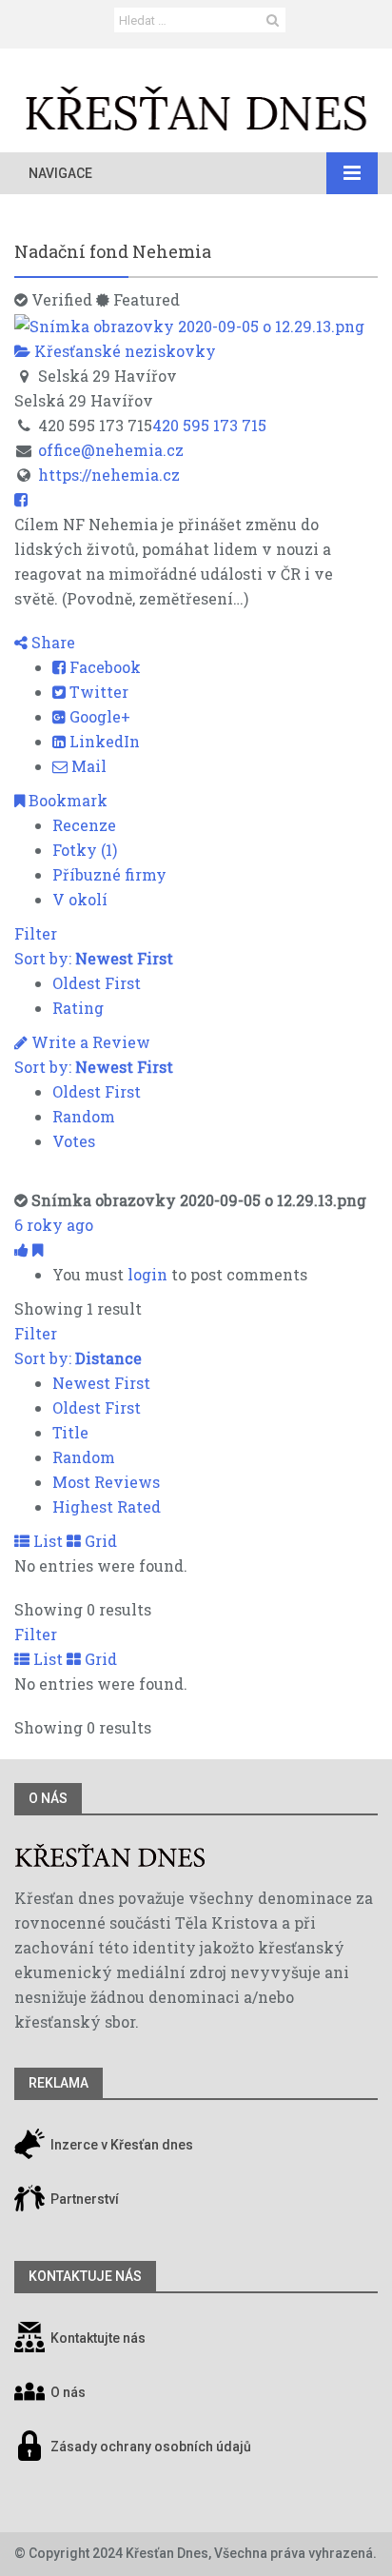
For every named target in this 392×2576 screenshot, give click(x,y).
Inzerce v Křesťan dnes (120, 2145)
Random (84, 1116)
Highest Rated (107, 1506)
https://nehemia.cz (109, 475)
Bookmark (66, 800)
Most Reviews (106, 1482)
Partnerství (83, 2199)
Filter (36, 933)
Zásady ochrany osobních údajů (151, 2447)
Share (51, 642)
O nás (48, 1798)
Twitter (97, 692)
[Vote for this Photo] (23, 1249)
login (147, 1274)
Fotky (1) (85, 850)
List (46, 1541)
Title (70, 1432)
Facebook (103, 667)
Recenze (84, 825)
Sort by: (94, 958)
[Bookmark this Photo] (38, 1249)
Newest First (101, 1383)
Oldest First (97, 983)
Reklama (59, 2083)
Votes (74, 1141)
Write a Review (89, 1042)
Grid (99, 1541)
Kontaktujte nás (98, 2338)
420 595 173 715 (209, 425)
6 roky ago (54, 1225)
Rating (78, 1008)
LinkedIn (103, 741)
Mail (87, 766)
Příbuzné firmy (109, 874)
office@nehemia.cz (111, 450)
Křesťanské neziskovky (123, 351)
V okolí (80, 899)
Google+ (98, 716)
